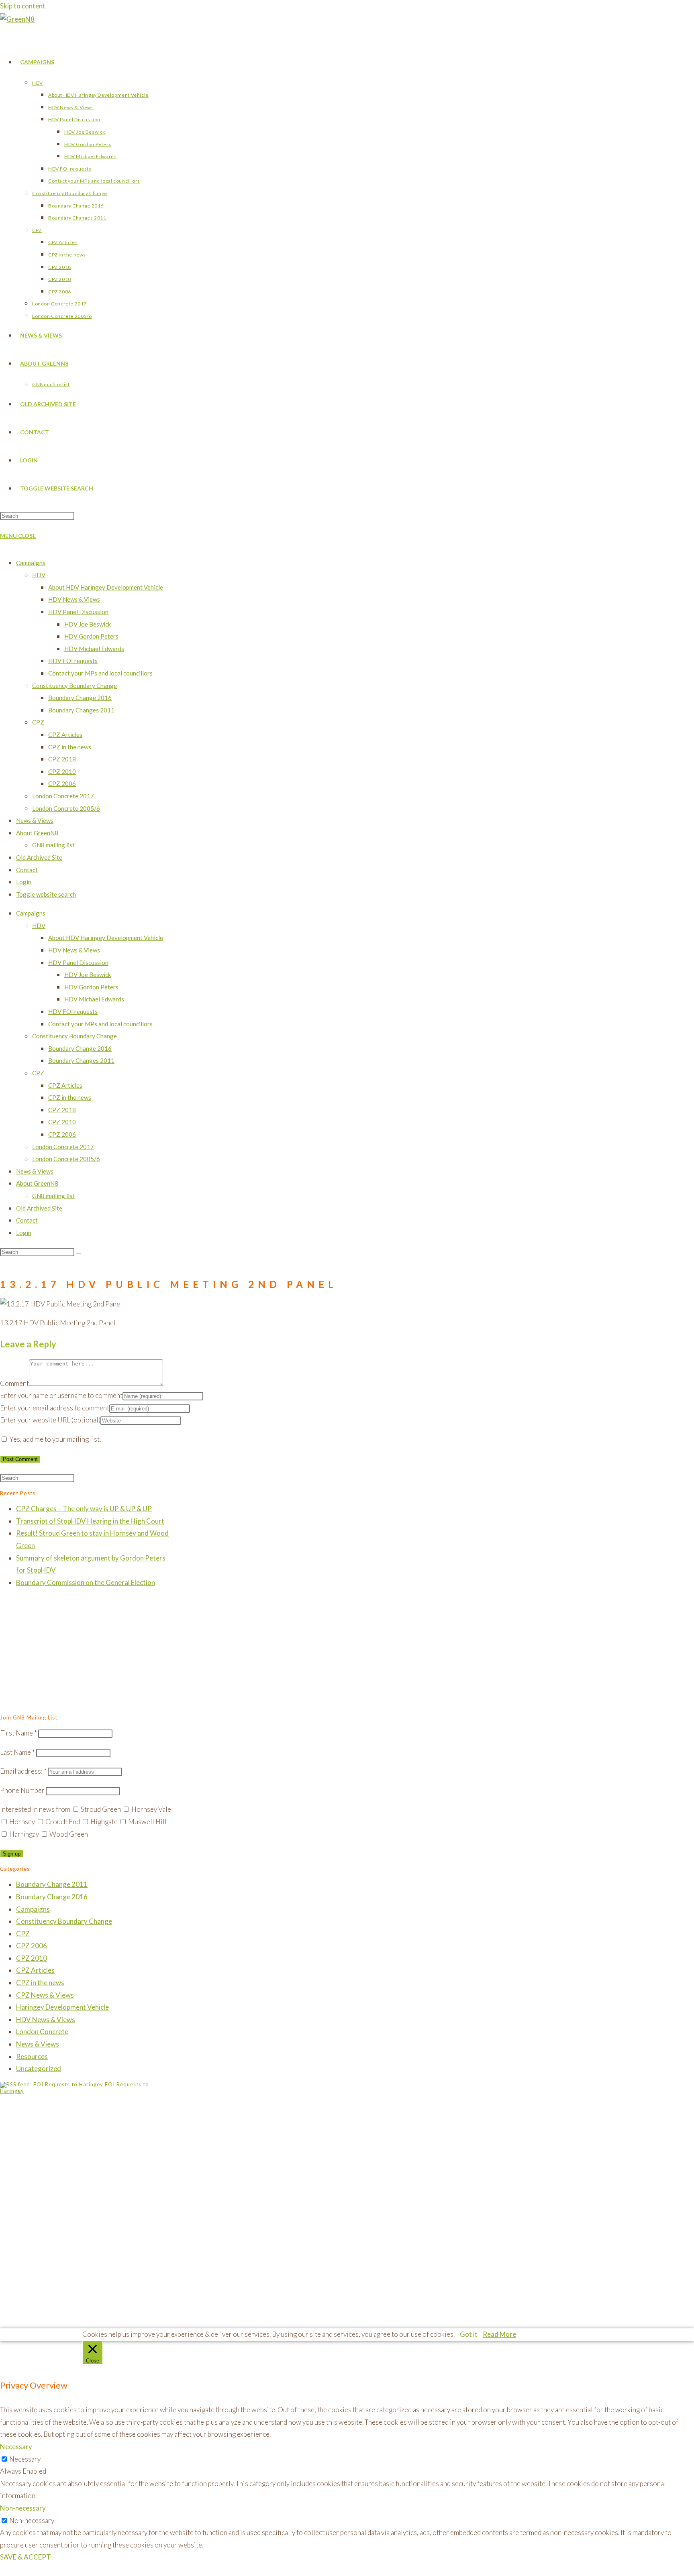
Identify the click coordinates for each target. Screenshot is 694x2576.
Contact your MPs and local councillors (100, 673)
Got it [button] (469, 2334)
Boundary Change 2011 (52, 1884)
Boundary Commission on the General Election (86, 1582)
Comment (14, 1383)
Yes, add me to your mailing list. (54, 1439)
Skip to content (23, 6)
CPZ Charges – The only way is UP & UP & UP (84, 1509)
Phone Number (22, 1790)
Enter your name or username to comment (61, 1395)
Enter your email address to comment (55, 1408)
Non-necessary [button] (23, 2508)
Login (24, 882)
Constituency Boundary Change (75, 686)
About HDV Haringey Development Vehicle (106, 587)
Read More (499, 2334)
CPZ (38, 722)
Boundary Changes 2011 (81, 710)
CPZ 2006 (62, 783)
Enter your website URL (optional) (50, 1420)
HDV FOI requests (73, 661)
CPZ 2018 (62, 759)
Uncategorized (39, 2068)
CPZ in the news (70, 747)
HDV (39, 575)
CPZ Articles (65, 735)
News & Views (35, 820)
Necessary (25, 2459)
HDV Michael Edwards (94, 649)
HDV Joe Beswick (88, 624)
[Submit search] (78, 1254)
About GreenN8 (37, 833)
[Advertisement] (87, 1652)
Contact (27, 870)
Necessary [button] (16, 2447)
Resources (32, 2056)
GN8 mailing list (53, 845)
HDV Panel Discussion (78, 612)
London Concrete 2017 (63, 796)
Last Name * (17, 1752)
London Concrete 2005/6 (66, 808)
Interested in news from (35, 1809)
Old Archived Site (39, 857)
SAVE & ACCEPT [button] (26, 2557)
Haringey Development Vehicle (62, 2007)
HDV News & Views (74, 599)
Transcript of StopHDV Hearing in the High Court (90, 1521)
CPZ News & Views (45, 1995)
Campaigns (31, 563)
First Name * (18, 1733)
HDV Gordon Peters (91, 636)
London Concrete (42, 2032)
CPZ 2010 (62, 771)
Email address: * (23, 1771)
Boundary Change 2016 (80, 698)
